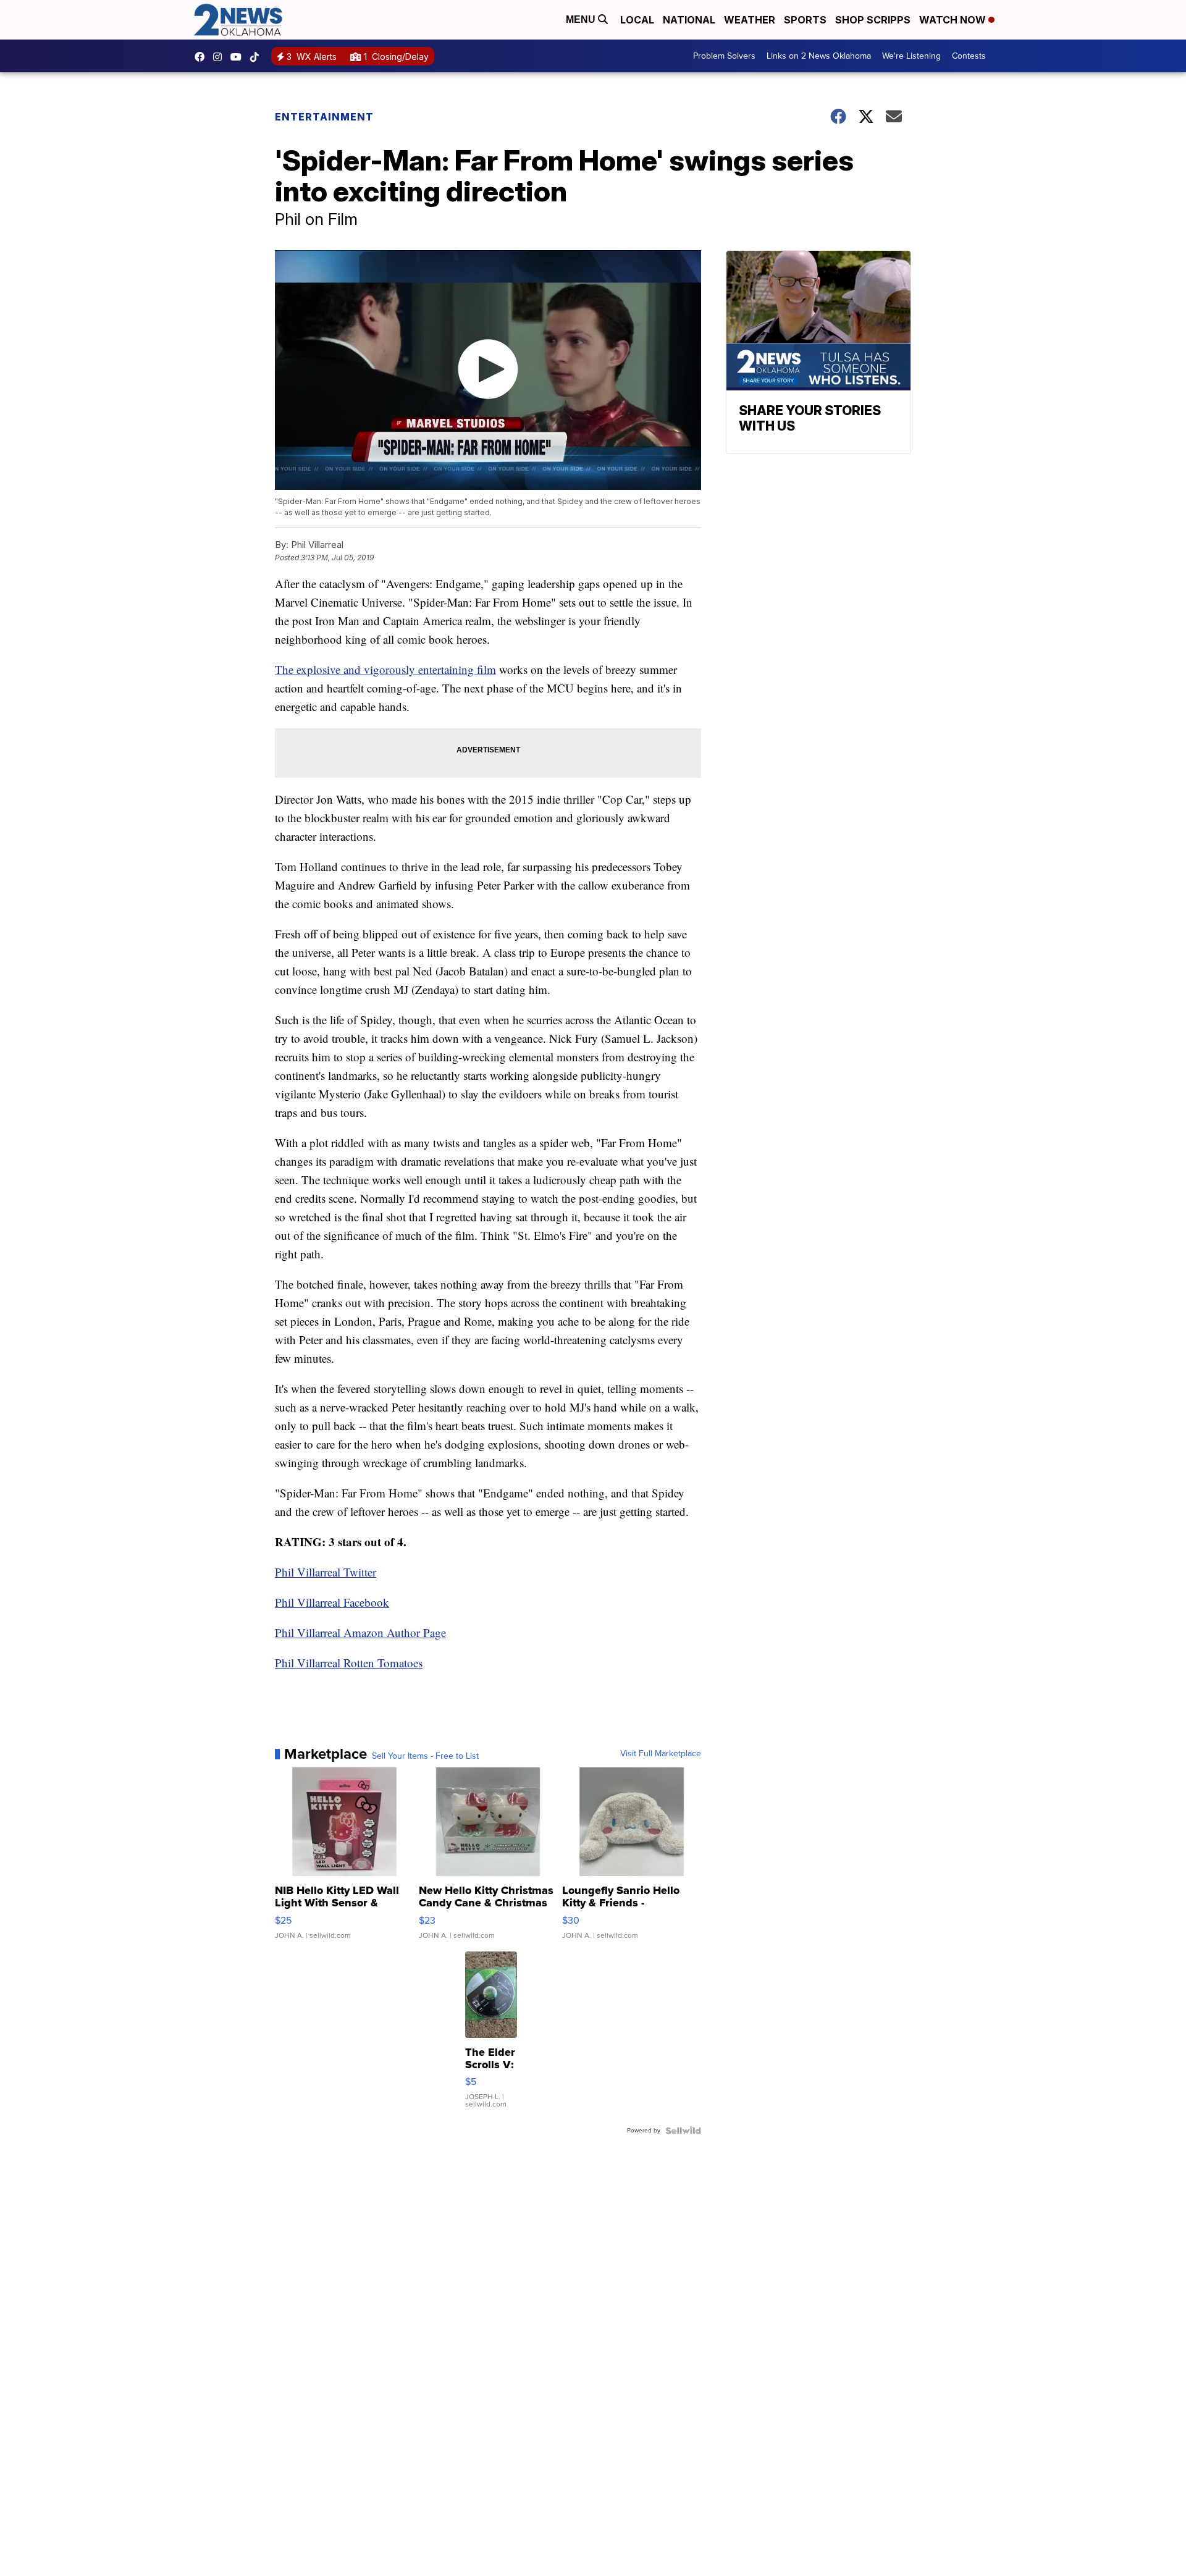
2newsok (221, 57)
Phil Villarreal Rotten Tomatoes (349, 1663)
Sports (805, 20)
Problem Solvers (724, 56)
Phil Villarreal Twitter (326, 1572)
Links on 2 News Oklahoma (819, 56)
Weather (750, 20)
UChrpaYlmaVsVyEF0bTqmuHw (239, 57)
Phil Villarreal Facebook (332, 1602)
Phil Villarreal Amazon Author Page (360, 1632)
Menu (582, 19)
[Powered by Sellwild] (683, 2131)
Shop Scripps (873, 20)
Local (637, 20)
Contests (969, 56)
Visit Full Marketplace (661, 1754)
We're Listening (911, 56)
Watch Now (954, 20)
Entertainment (324, 117)
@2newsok (258, 57)
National (689, 20)
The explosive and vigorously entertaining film (385, 669)
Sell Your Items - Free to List (425, 1756)
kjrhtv (203, 57)
